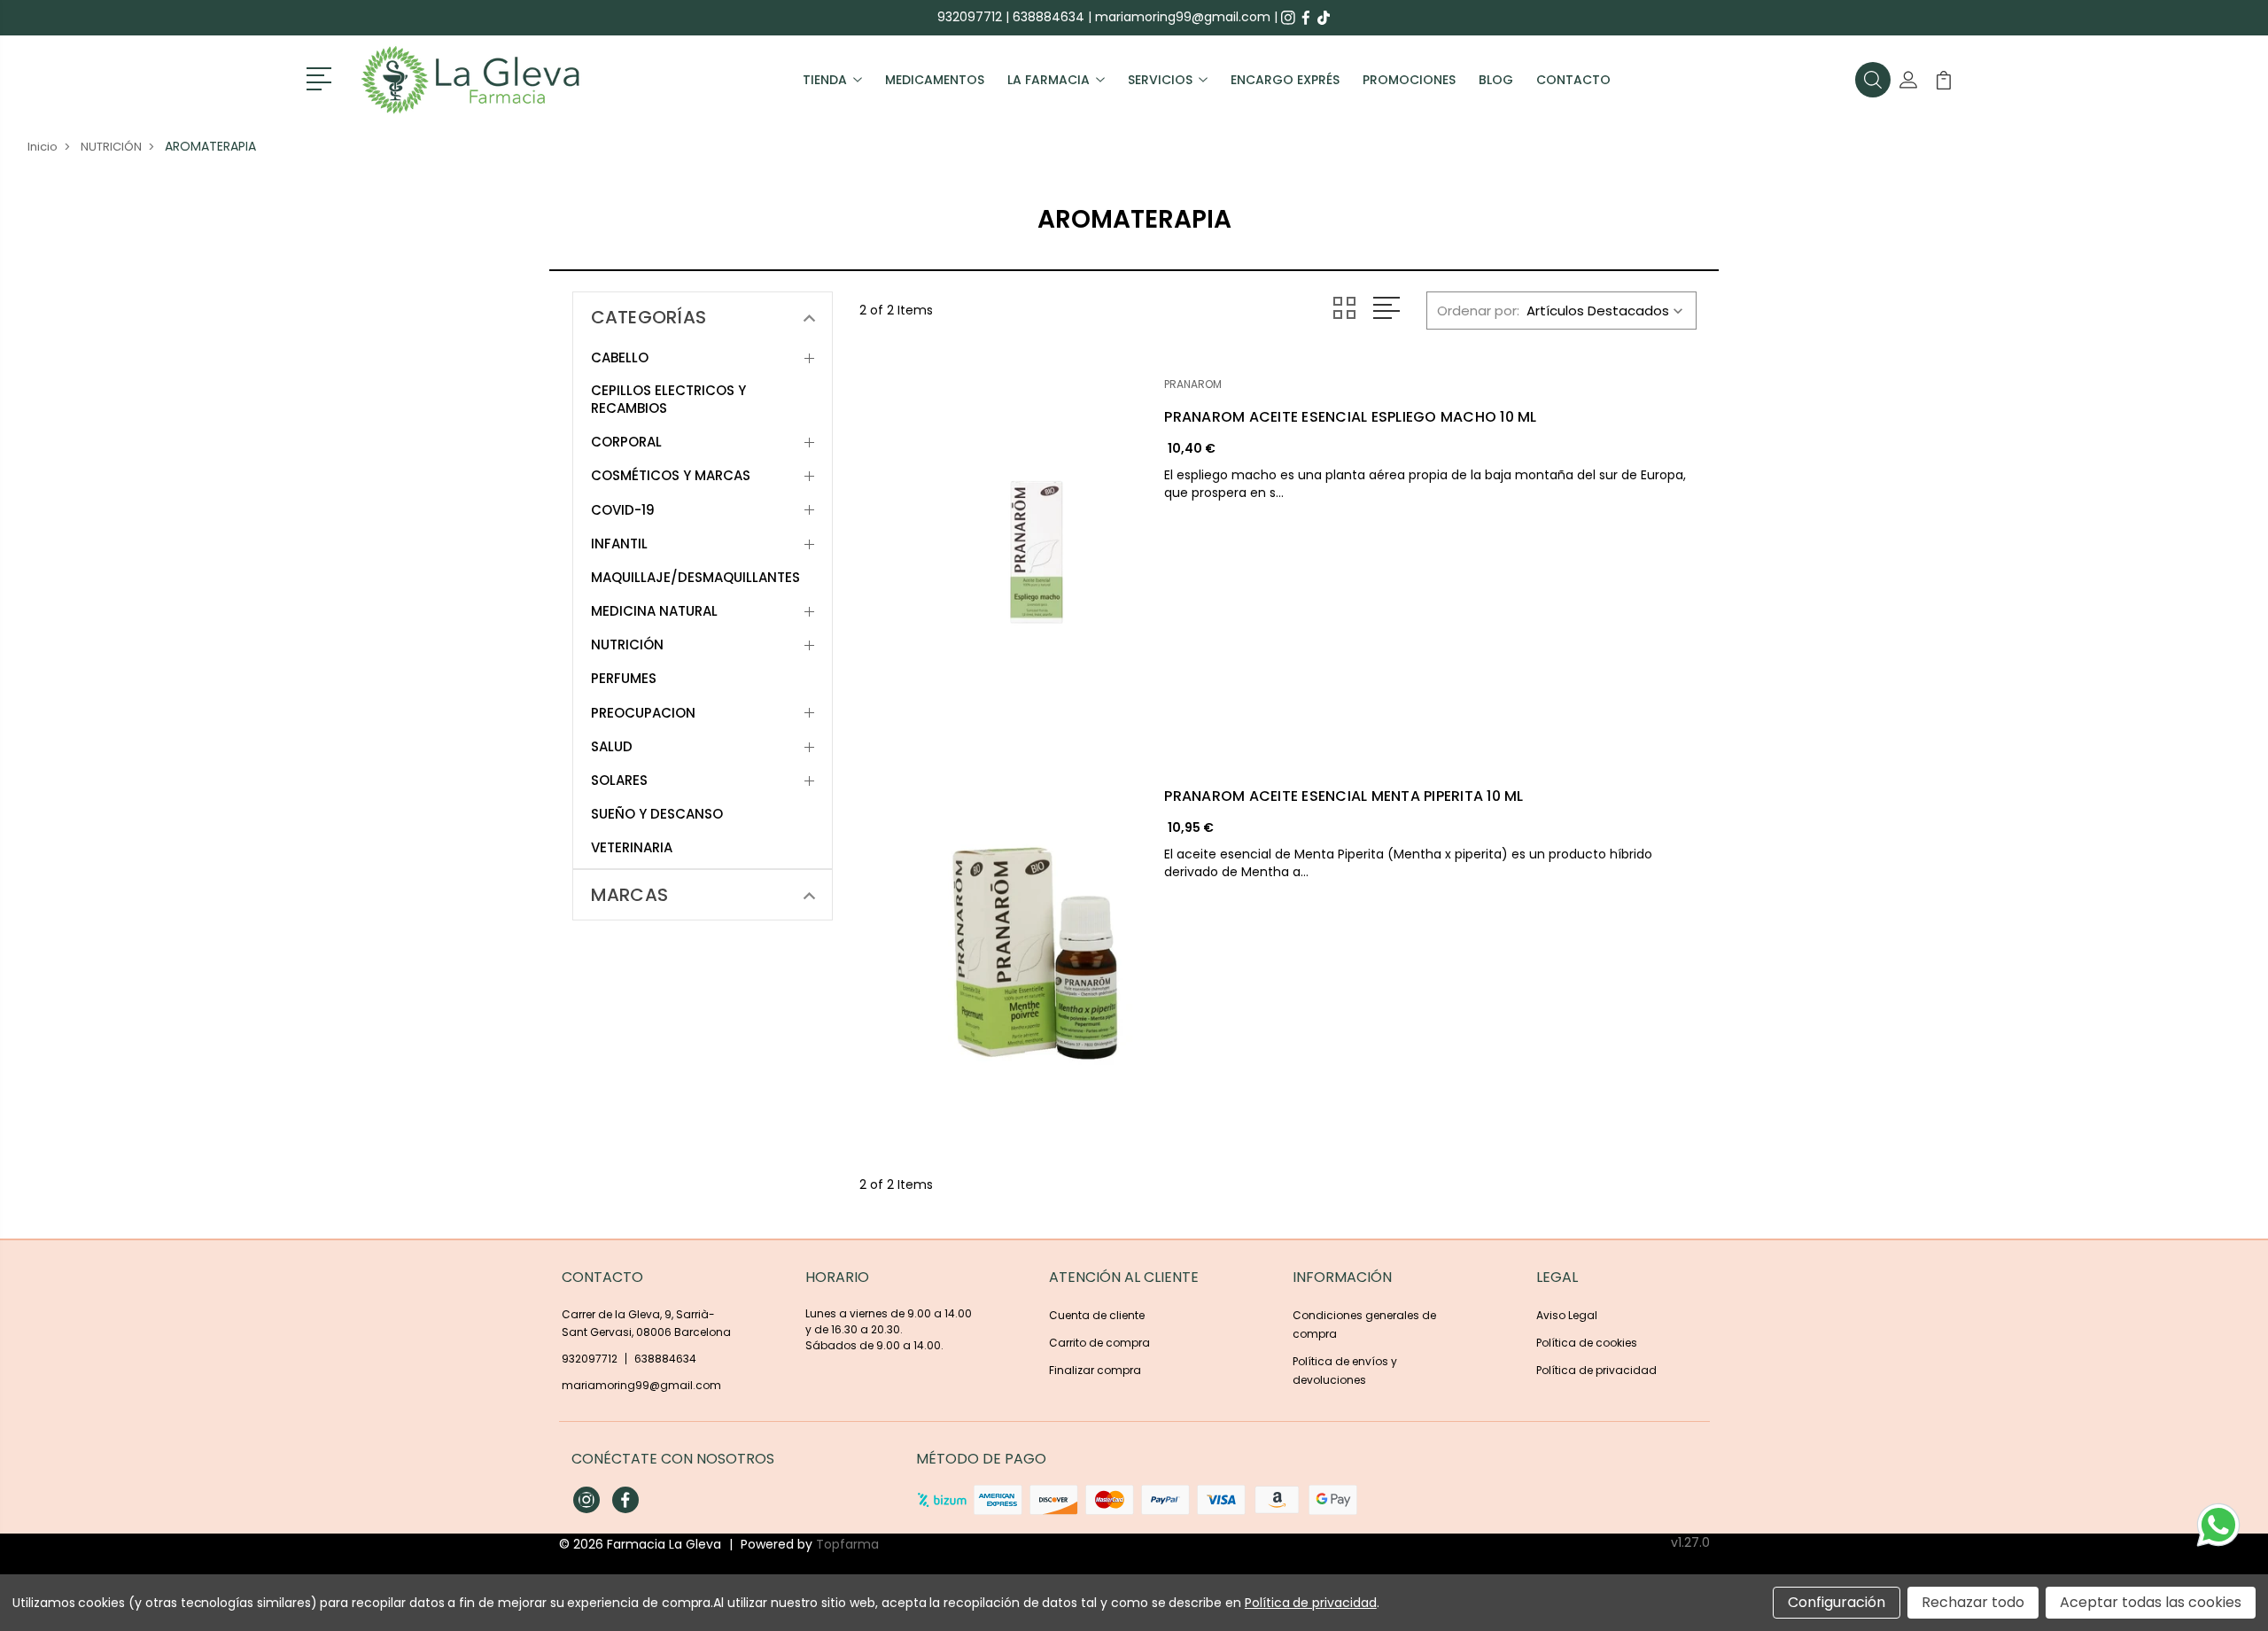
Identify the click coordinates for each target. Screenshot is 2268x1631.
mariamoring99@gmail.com (1183, 17)
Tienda (825, 80)
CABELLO (620, 358)
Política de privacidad (1596, 1370)
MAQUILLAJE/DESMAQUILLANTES (695, 578)
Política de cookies (1587, 1343)
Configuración (1837, 1602)
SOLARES (619, 781)
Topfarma (847, 1544)
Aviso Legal (1567, 1315)
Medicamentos (935, 80)
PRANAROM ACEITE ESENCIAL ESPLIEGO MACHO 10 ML (1350, 417)
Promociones (1409, 80)
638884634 (1049, 17)
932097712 (970, 17)
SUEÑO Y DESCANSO (657, 814)
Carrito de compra (1099, 1343)
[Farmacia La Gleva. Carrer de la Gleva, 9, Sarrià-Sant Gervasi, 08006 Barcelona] (470, 80)
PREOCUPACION (643, 713)
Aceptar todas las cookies (2151, 1602)
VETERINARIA (632, 848)
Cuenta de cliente (1097, 1315)
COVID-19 (623, 510)
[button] (322, 77)
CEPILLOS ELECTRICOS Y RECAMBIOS (668, 400)
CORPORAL (626, 442)
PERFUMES (624, 679)
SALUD (612, 747)
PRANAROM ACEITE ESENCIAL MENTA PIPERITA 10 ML (1344, 796)
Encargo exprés (1285, 80)
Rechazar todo (1973, 1602)
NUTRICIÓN (627, 645)
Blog (1496, 80)
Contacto (1573, 80)
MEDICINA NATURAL (654, 611)
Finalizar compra (1095, 1370)
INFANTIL (619, 544)
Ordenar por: (1478, 311)
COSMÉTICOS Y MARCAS (671, 476)
